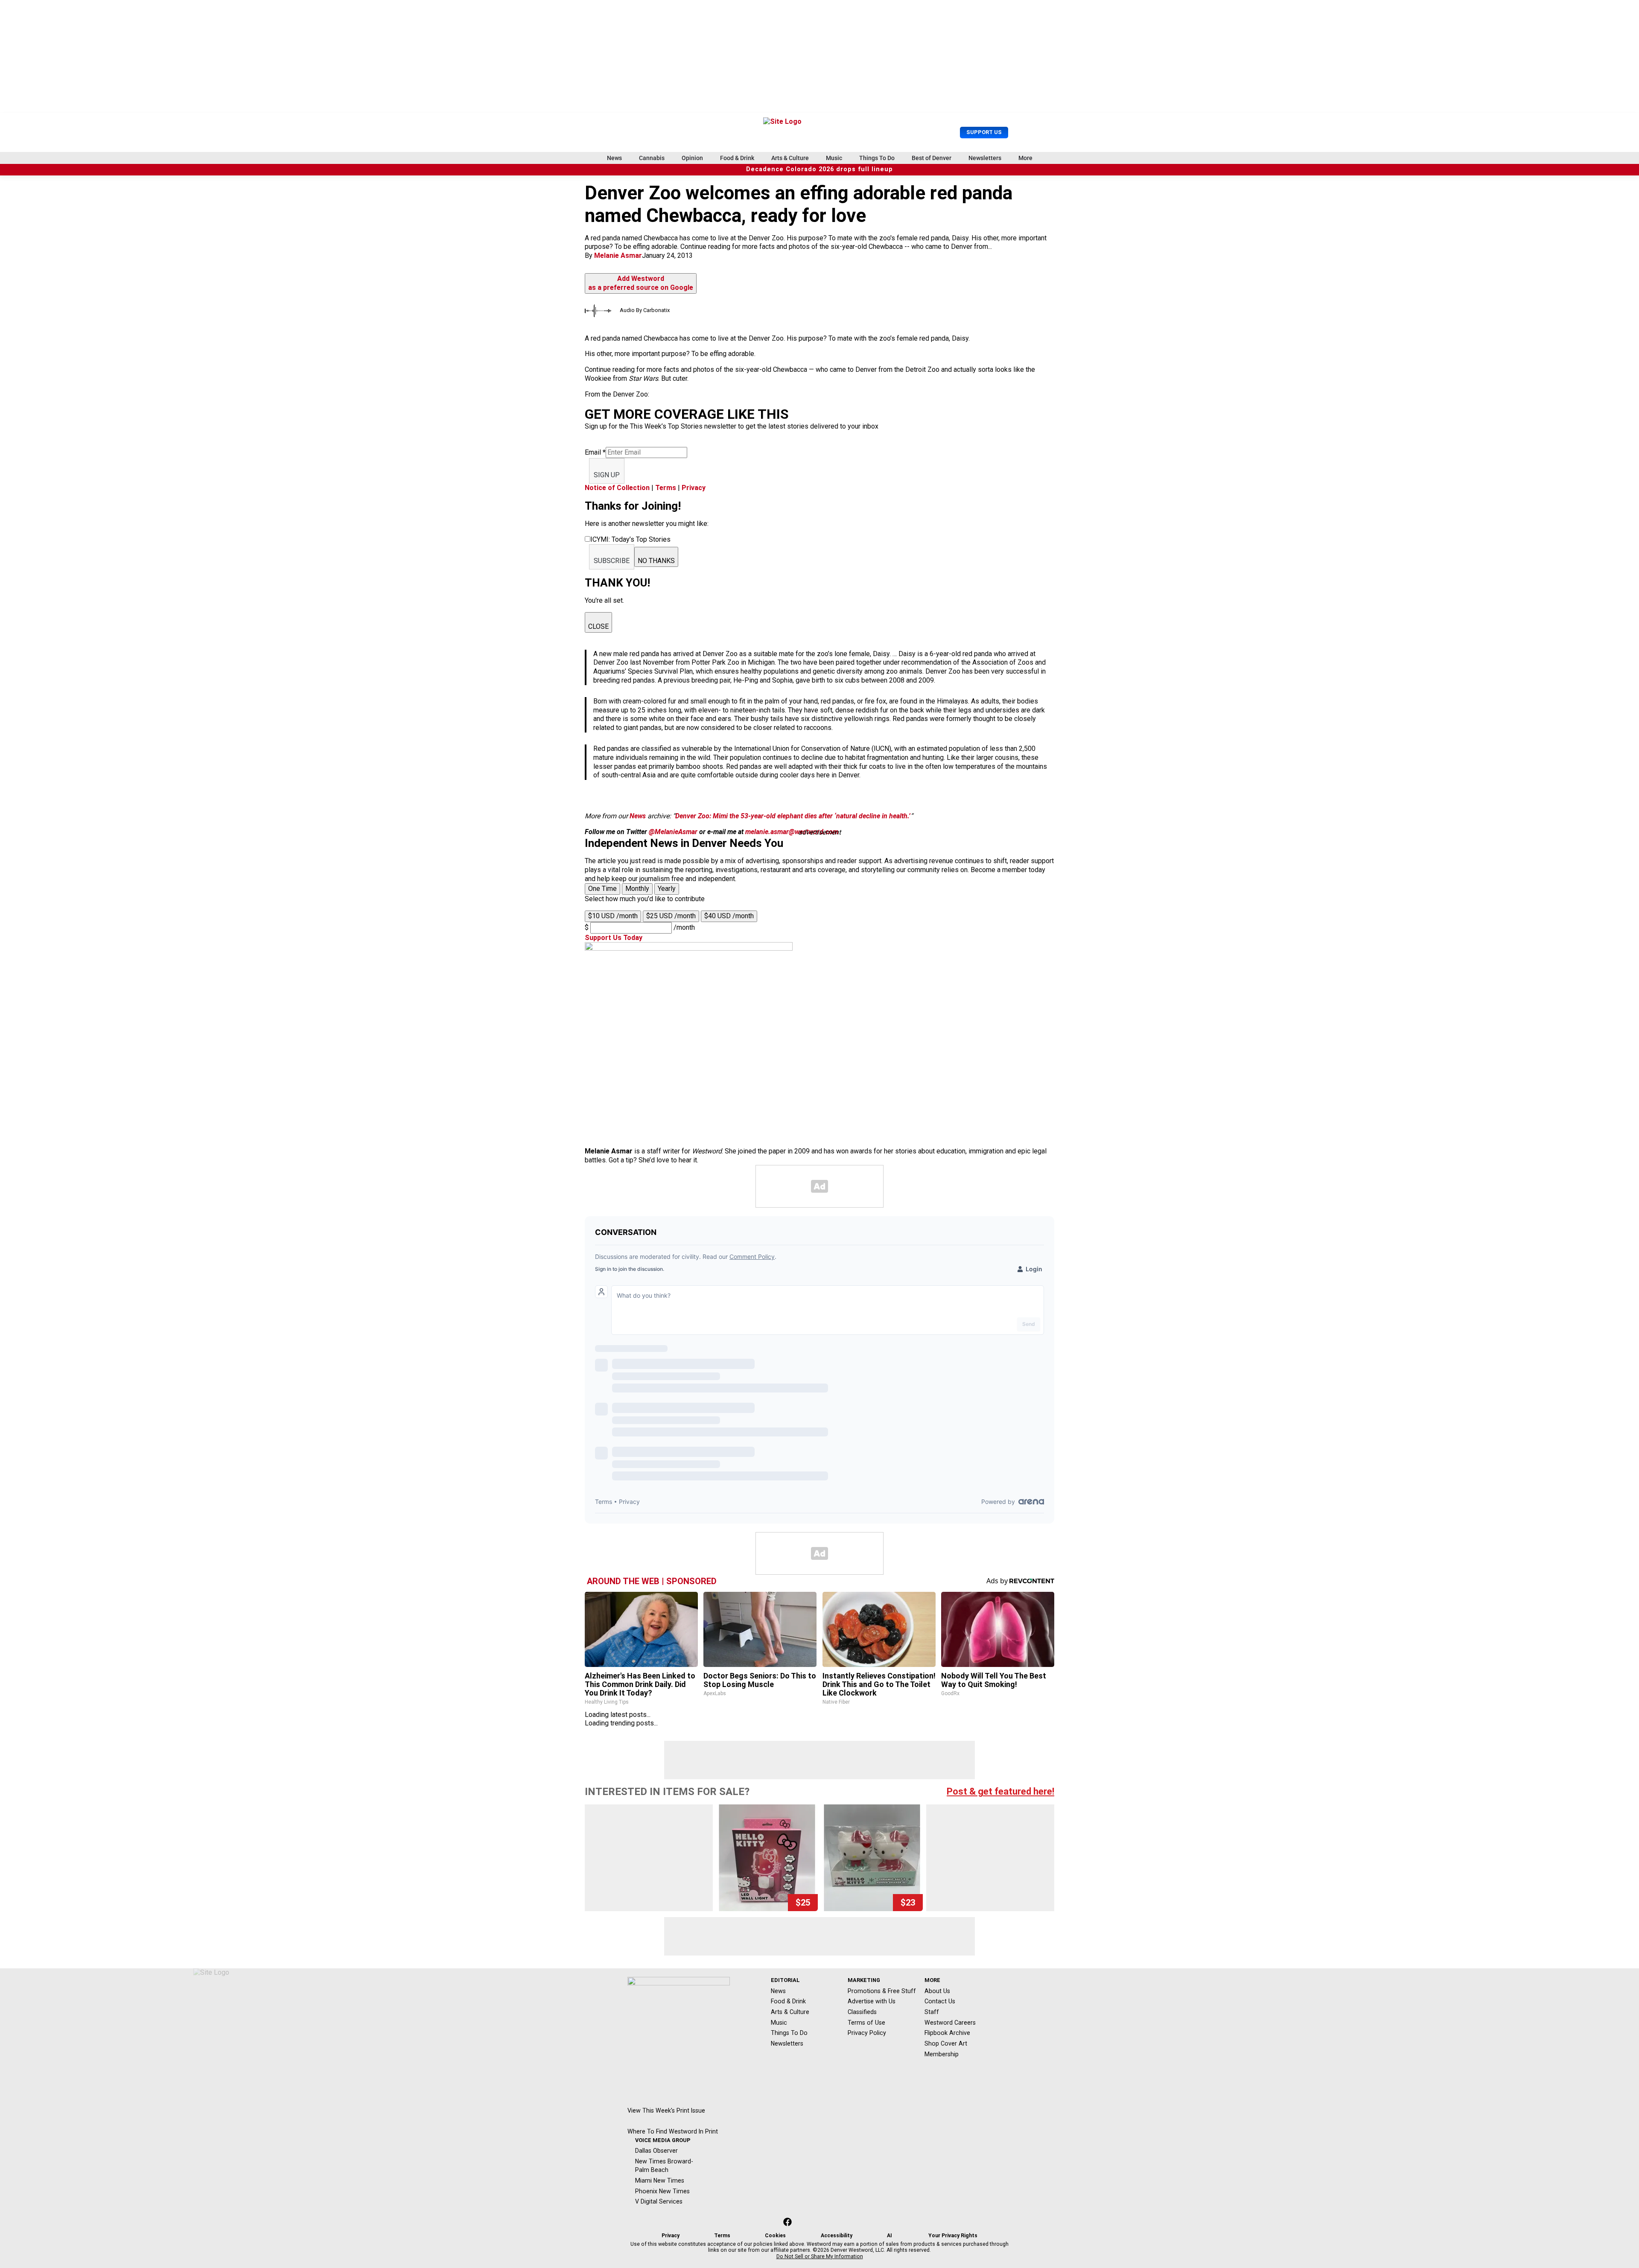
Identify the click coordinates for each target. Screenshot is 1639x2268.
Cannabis (652, 158)
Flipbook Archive (947, 2033)
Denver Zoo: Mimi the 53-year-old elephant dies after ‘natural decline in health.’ (793, 816)
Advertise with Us (872, 2001)
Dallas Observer (656, 2151)
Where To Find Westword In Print (673, 2131)
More (1025, 158)
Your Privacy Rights (953, 2236)
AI (889, 2236)
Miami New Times (660, 2180)
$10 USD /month (613, 916)
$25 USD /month (671, 916)
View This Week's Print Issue (666, 2110)
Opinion (692, 158)
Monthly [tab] (637, 889)
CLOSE (598, 626)
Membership (942, 2054)
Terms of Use (866, 2023)
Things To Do (877, 158)
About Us (937, 1991)
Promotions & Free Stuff (882, 1991)
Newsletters (985, 158)
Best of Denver (932, 158)
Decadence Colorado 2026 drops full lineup (819, 169)
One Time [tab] (602, 889)
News (614, 158)
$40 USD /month (729, 916)
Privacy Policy (867, 2033)
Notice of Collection (617, 488)
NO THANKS (656, 561)
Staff (932, 2012)
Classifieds (862, 2012)
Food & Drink (737, 158)
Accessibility (837, 2236)
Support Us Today (614, 938)
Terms (666, 488)
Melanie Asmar (618, 255)
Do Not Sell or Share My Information (820, 2256)
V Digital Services (659, 2201)
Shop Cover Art (946, 2043)
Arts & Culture (790, 158)
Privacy (694, 488)
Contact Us (940, 2001)
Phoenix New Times (662, 2191)
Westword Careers (950, 2023)
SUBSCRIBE (612, 561)
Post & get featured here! (1000, 1791)
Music (834, 158)
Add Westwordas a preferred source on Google (641, 283)
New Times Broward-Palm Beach (664, 2166)
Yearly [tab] (667, 889)
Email (595, 452)
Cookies (775, 2236)
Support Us (984, 132)
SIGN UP (607, 475)
